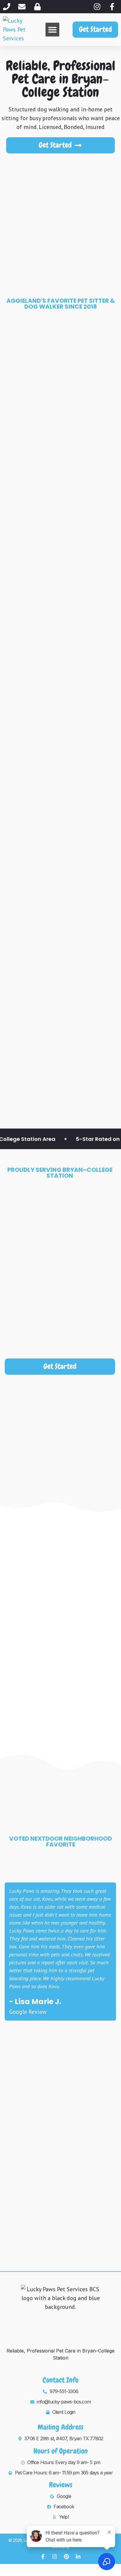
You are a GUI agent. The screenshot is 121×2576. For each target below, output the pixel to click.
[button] (52, 30)
